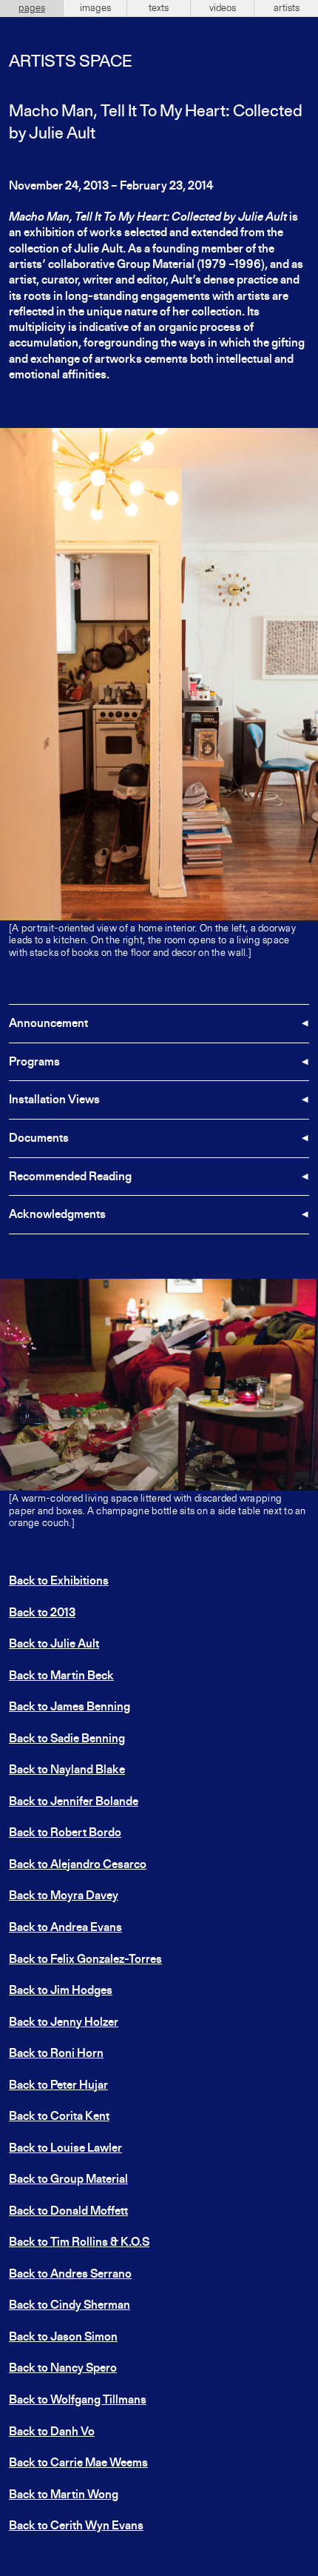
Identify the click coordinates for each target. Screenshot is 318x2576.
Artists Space (70, 62)
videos (223, 8)
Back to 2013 (42, 1613)
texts (159, 8)
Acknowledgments (57, 1215)
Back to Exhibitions (59, 1582)
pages (32, 8)
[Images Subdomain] (305, 1292)
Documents (39, 1139)
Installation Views (54, 1100)
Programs (34, 1063)
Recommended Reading (70, 1177)
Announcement (48, 1024)
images (95, 8)
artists (287, 8)
